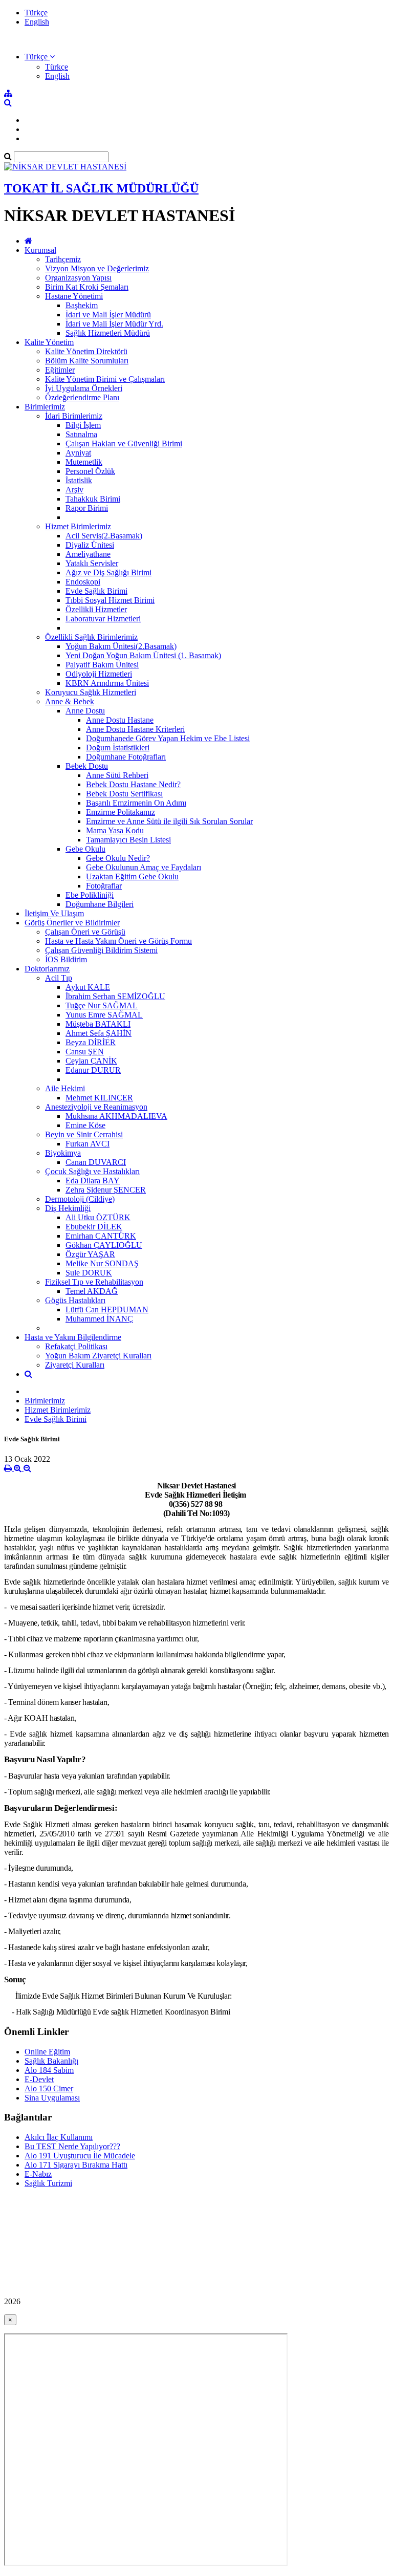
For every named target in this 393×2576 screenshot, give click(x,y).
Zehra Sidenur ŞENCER (106, 1190)
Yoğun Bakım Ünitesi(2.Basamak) (121, 646)
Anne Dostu (85, 711)
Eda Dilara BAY (93, 1181)
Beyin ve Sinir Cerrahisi (84, 1134)
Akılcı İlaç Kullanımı (59, 2137)
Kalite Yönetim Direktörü (86, 351)
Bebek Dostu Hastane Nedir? (133, 784)
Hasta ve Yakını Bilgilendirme (73, 1337)
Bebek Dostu (87, 766)
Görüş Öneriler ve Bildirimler (72, 923)
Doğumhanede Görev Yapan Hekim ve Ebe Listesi (168, 738)
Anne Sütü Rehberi (117, 775)
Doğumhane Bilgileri (100, 904)
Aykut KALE (88, 987)
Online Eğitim (47, 2052)
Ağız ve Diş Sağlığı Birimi (108, 572)
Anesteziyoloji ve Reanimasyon (96, 1107)
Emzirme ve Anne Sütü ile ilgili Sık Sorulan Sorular (169, 821)
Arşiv (74, 490)
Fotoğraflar (104, 886)
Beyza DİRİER (91, 1042)
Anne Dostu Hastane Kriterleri (135, 729)
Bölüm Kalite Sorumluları (87, 361)
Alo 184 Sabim (49, 2070)
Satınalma (81, 434)
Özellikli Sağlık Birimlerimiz (91, 637)
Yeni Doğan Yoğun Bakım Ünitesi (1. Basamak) (143, 655)
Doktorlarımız (47, 969)
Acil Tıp (59, 978)
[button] (40, 57)
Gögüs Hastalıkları (75, 1300)
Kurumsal (40, 250)
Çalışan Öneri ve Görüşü (85, 932)
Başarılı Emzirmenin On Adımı (136, 803)
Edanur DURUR (93, 1070)
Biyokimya (63, 1153)
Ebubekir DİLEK (94, 1227)
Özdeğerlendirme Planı (82, 397)
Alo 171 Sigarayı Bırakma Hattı (76, 2165)
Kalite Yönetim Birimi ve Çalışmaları (105, 379)
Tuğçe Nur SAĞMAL (102, 1005)
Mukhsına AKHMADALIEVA (116, 1116)
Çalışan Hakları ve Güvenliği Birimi (124, 443)
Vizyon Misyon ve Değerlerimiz (97, 268)
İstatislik (79, 480)
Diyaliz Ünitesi (90, 545)
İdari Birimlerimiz (74, 416)
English (37, 22)
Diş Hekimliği (68, 1208)
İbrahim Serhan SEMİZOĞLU (115, 996)
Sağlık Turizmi (48, 2183)
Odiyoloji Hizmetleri (99, 674)
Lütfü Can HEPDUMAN (107, 1309)
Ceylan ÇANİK (91, 1061)
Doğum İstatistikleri (118, 748)
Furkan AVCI (88, 1144)
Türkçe (36, 13)
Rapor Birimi (87, 508)
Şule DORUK (89, 1273)
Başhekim (82, 305)
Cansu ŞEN (85, 1052)
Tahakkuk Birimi (93, 499)
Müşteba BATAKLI (98, 1024)
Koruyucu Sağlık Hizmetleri (91, 692)
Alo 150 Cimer (49, 2088)
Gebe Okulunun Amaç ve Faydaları (144, 867)
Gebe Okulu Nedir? (118, 858)
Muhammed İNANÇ (99, 1319)
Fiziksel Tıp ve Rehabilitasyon (94, 1282)
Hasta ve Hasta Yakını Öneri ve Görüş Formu (118, 941)
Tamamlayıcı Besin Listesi (128, 840)
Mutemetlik (84, 462)
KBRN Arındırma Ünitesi (107, 683)
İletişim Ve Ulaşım (54, 913)
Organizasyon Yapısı (78, 278)
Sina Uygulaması (52, 2098)
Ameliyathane (88, 554)
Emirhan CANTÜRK (101, 1236)
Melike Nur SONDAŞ (102, 1263)
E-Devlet (39, 2079)
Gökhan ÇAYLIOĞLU (104, 1245)
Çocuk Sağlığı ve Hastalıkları (92, 1171)
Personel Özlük (90, 471)
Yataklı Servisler (92, 563)
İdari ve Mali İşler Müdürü (108, 315)
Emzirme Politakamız (121, 812)
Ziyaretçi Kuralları (75, 1365)
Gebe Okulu (85, 849)
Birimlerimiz (45, 407)
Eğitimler (60, 370)
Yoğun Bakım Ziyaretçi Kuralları (98, 1356)
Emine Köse (85, 1125)
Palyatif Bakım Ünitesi (102, 665)
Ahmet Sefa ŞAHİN (99, 1033)
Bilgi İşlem (83, 425)
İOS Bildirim (66, 959)
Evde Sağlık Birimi (96, 591)
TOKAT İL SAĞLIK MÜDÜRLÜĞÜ (101, 188)
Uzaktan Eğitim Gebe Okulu (132, 876)
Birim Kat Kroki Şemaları (87, 287)
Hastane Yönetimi (74, 296)
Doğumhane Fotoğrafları (126, 757)
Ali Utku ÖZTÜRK (98, 1217)
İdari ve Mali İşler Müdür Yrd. (114, 324)
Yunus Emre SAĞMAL (104, 1015)
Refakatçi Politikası (76, 1346)
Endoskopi (83, 582)
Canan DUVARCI (96, 1162)
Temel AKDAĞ (92, 1291)
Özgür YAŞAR (90, 1254)
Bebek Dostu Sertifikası (124, 794)
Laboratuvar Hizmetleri (103, 619)
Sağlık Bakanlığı (51, 2061)
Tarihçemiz (63, 259)
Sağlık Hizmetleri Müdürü (108, 333)
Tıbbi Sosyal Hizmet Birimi (110, 600)
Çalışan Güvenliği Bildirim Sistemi (101, 950)
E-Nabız (38, 2174)
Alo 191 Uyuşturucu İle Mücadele (80, 2156)
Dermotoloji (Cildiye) (80, 1199)
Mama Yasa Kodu (115, 830)
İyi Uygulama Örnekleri (84, 388)
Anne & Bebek (70, 701)
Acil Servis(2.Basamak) (104, 536)
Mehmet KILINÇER (99, 1098)
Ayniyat (78, 453)
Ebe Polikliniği (90, 895)
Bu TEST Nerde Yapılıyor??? (72, 2146)
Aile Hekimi (65, 1088)
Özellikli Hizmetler (96, 609)
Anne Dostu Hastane (120, 720)
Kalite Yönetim (49, 342)
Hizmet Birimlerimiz (78, 526)
